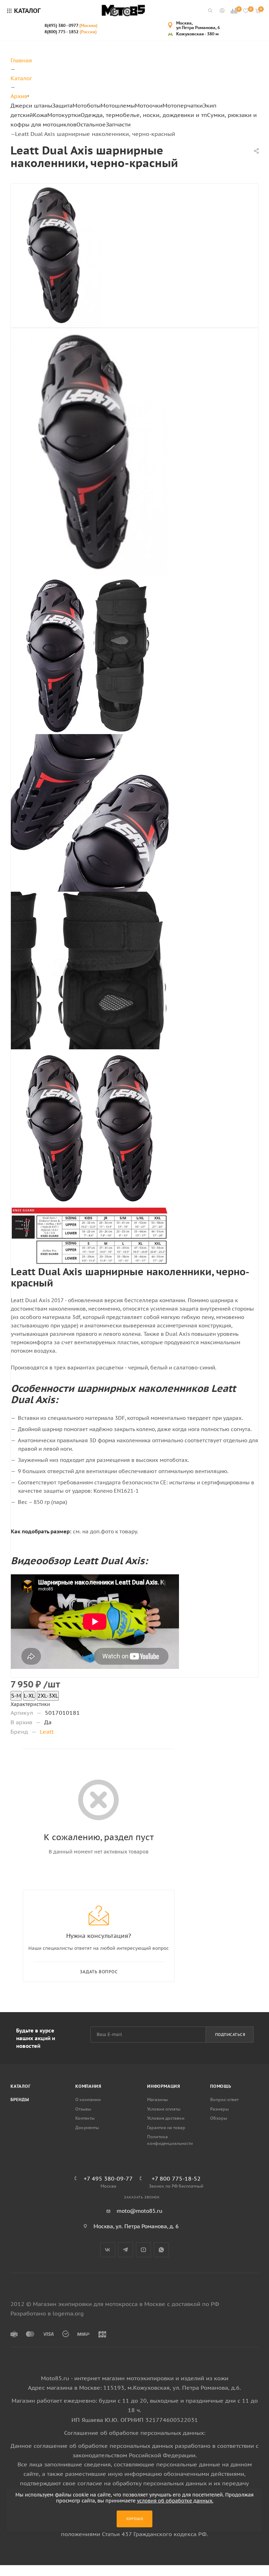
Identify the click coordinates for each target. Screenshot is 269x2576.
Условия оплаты (164, 2109)
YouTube (143, 2250)
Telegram (126, 2250)
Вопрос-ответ (224, 2100)
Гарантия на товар (166, 2128)
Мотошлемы (118, 105)
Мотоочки (149, 105)
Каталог (21, 2086)
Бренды (20, 2100)
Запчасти (118, 124)
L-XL (29, 1696)
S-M (16, 1696)
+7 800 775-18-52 (176, 2178)
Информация (164, 2086)
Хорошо (135, 2519)
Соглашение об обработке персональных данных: (135, 2433)
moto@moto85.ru (140, 2211)
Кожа (40, 115)
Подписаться (230, 2035)
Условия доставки (166, 2118)
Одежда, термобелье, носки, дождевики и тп (144, 115)
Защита (62, 105)
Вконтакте (108, 2250)
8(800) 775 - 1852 (71, 32)
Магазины (157, 2100)
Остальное (91, 124)
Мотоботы (87, 105)
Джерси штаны (31, 105)
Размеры (219, 2109)
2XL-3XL (48, 1696)
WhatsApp (161, 2250)
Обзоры (219, 2118)
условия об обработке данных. (175, 2501)
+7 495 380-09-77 (108, 2178)
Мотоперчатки (183, 105)
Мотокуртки (64, 115)
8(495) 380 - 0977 (71, 25)
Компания (88, 2086)
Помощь (221, 2086)
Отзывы (83, 2109)
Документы (87, 2128)
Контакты (85, 2118)
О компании (88, 2100)
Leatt (47, 1732)
